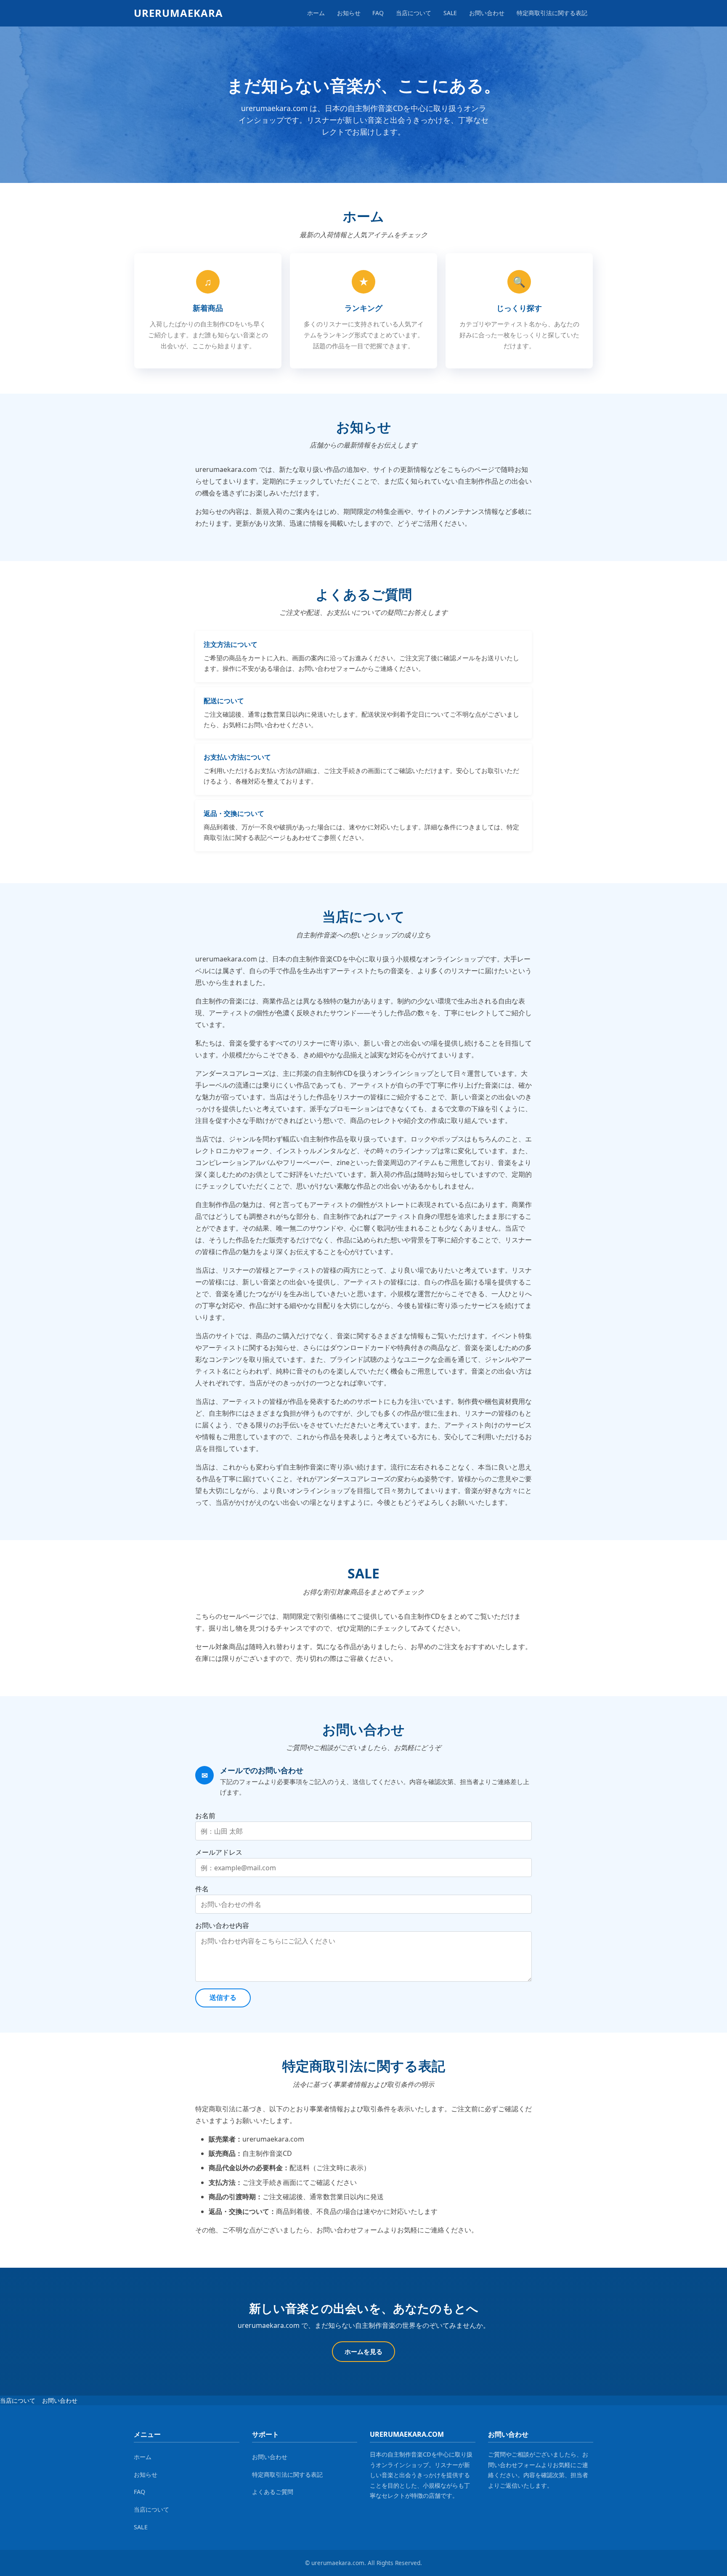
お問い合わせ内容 (222, 1925)
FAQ (378, 13)
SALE (450, 13)
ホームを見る (363, 2351)
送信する (223, 1998)
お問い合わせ (487, 13)
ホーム (316, 13)
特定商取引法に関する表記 (552, 13)
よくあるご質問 (273, 2492)
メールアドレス (219, 1852)
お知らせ (349, 13)
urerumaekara (178, 13)
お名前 (205, 1816)
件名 (202, 1889)
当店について (414, 13)
